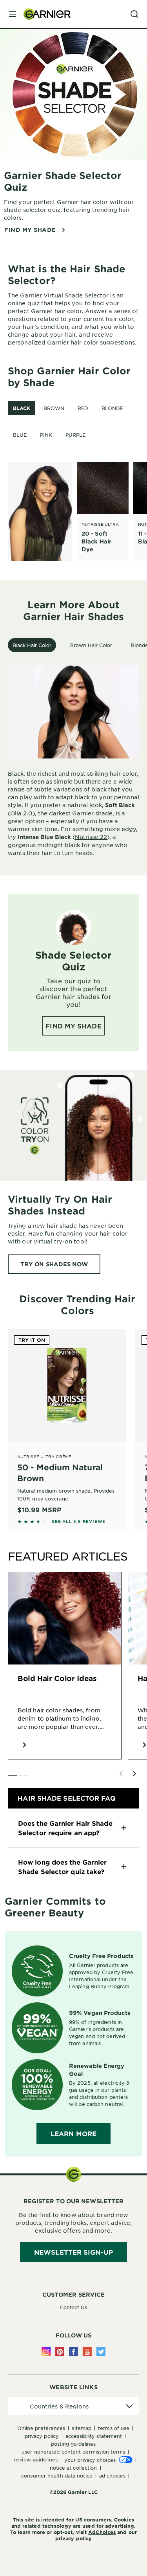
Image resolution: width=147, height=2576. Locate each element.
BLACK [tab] (22, 408)
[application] (73, 2406)
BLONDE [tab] (112, 408)
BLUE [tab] (20, 435)
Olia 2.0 (21, 813)
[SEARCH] (134, 14)
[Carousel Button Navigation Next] (134, 1774)
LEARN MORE (73, 2133)
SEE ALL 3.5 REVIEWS (79, 1521)
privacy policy (73, 2538)
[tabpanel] (77, 512)
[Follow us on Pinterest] (60, 2352)
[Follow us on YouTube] (87, 2352)
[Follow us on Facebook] (73, 2352)
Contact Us (74, 2307)
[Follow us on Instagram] (46, 2352)
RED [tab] (83, 408)
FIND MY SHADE (30, 230)
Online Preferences (41, 2428)
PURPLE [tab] (75, 435)
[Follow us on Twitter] (101, 2352)
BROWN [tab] (54, 408)
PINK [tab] (46, 435)
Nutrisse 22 (91, 837)
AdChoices (102, 2532)
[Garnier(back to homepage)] (44, 14)
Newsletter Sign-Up (73, 2252)
